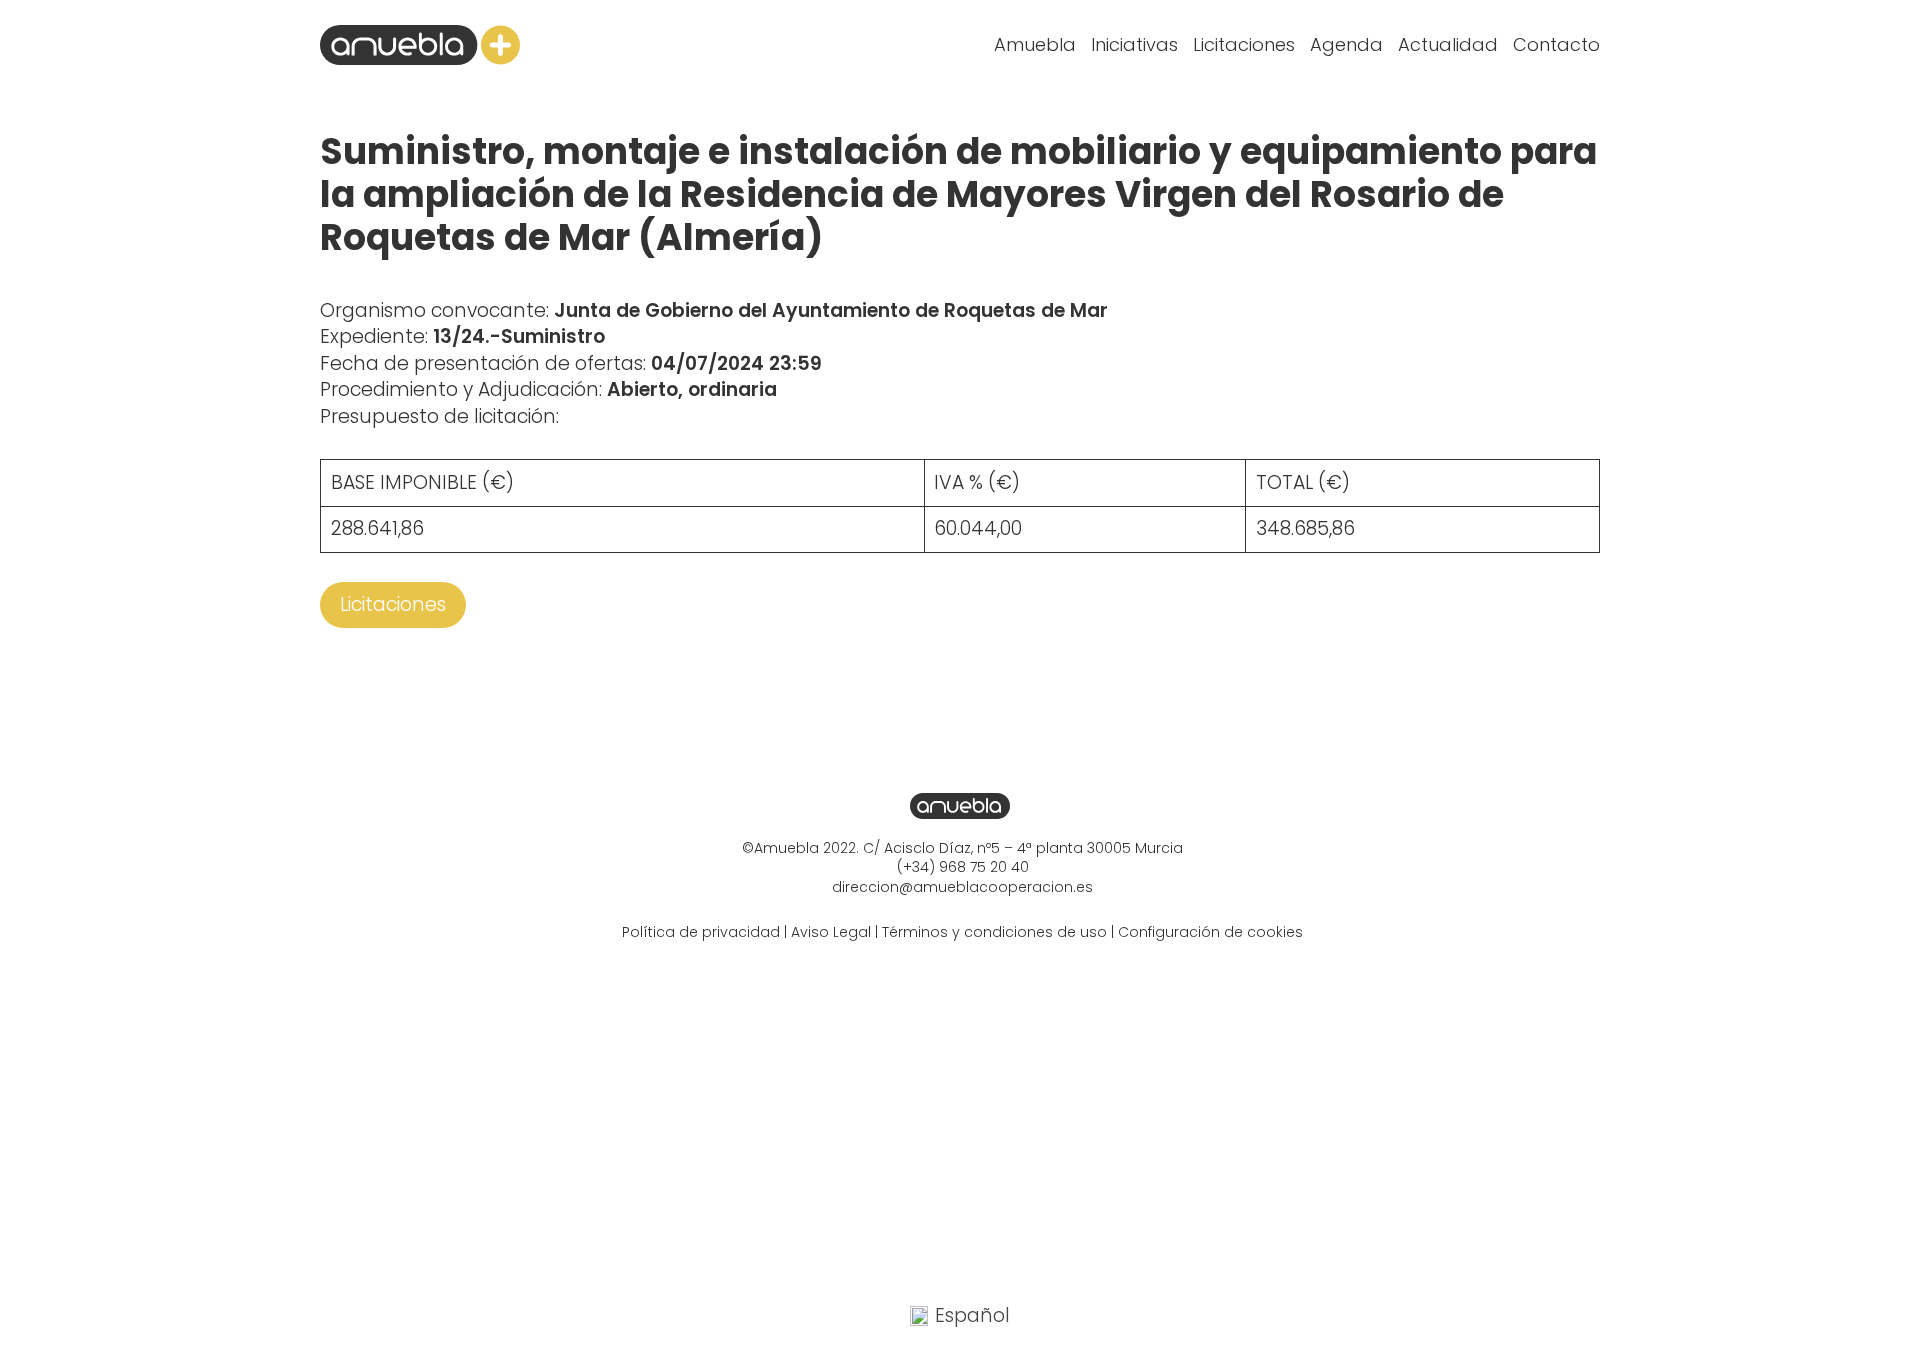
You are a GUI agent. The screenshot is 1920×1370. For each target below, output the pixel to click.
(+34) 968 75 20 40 (963, 867)
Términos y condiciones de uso (994, 932)
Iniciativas (1134, 44)
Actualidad (1448, 44)
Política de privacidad (701, 932)
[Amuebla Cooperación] (420, 45)
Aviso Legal (831, 932)
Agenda (1346, 44)
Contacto (1556, 44)
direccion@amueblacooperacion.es (962, 887)
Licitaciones (1244, 44)
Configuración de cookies (1210, 932)
